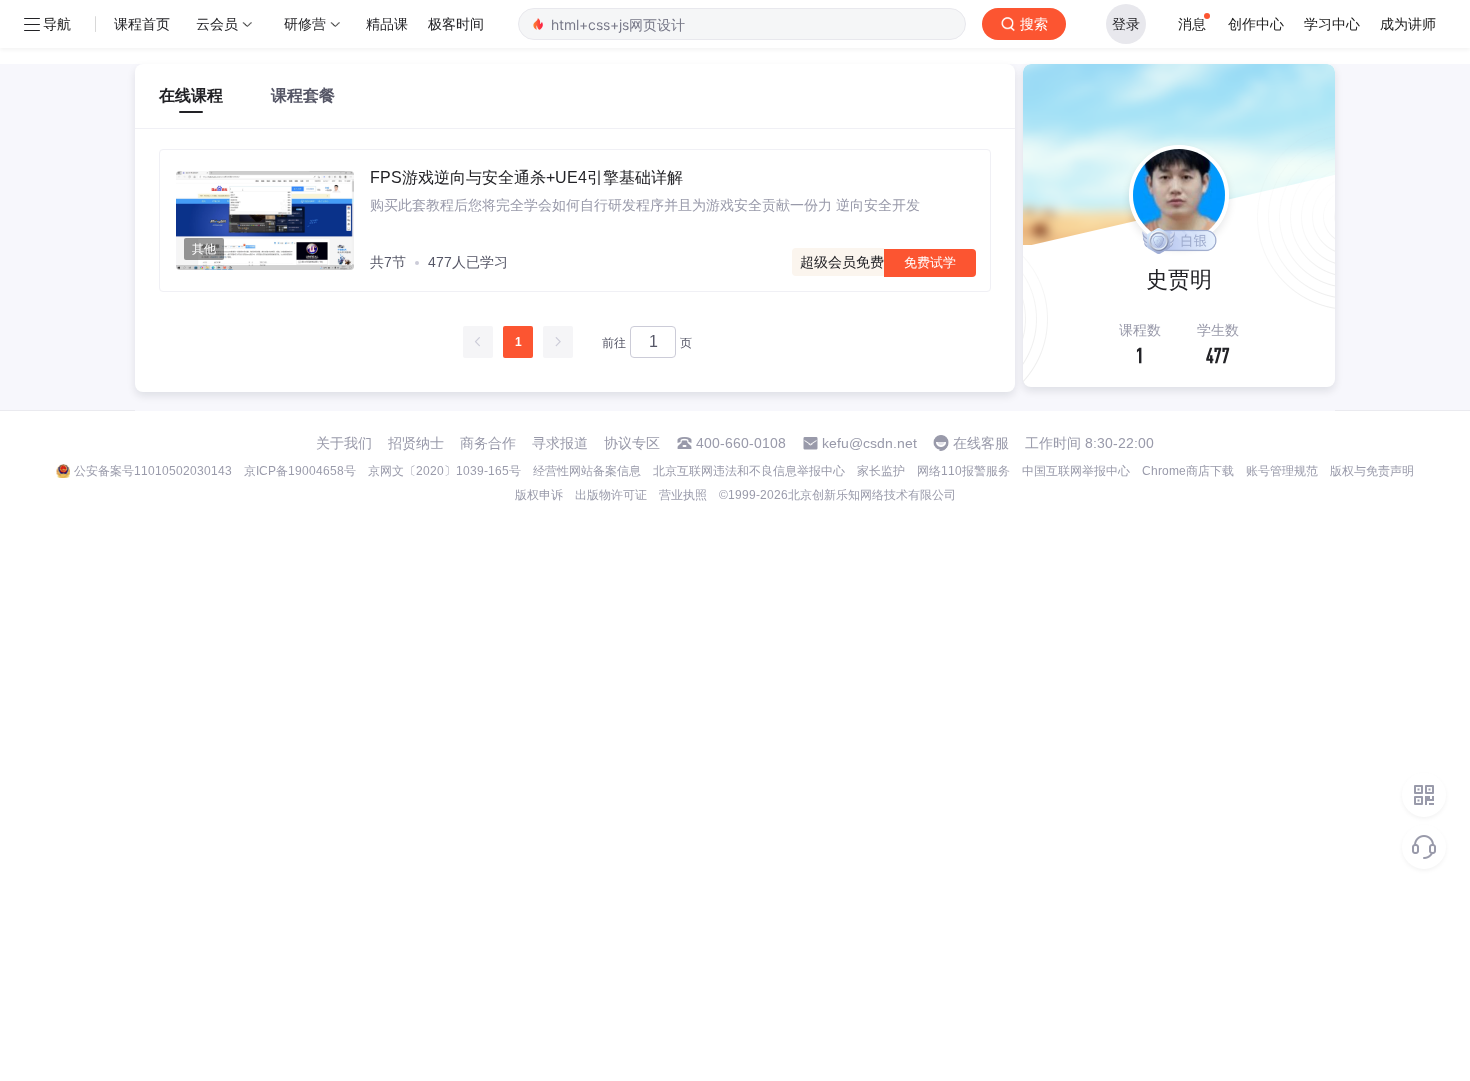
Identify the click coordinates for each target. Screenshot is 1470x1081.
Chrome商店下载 (1188, 471)
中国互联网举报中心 (1076, 471)
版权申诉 (539, 495)
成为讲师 (1408, 23)
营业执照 (683, 495)
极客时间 (456, 23)
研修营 (305, 23)
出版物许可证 (611, 495)
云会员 (217, 23)
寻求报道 (560, 443)
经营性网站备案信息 (587, 471)
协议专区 (632, 443)
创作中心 (1256, 23)
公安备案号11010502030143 (153, 471)
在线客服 (981, 443)
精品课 (387, 23)
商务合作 (488, 443)
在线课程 (191, 95)
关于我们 (344, 443)
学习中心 (1332, 23)
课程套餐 (303, 95)
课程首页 (142, 23)
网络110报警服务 (963, 471)
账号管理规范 (1282, 471)
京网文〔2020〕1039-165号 (444, 471)
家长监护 (881, 471)
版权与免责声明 (1372, 471)
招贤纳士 (416, 443)
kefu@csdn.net (869, 443)
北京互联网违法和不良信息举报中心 (749, 471)
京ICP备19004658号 (300, 471)
